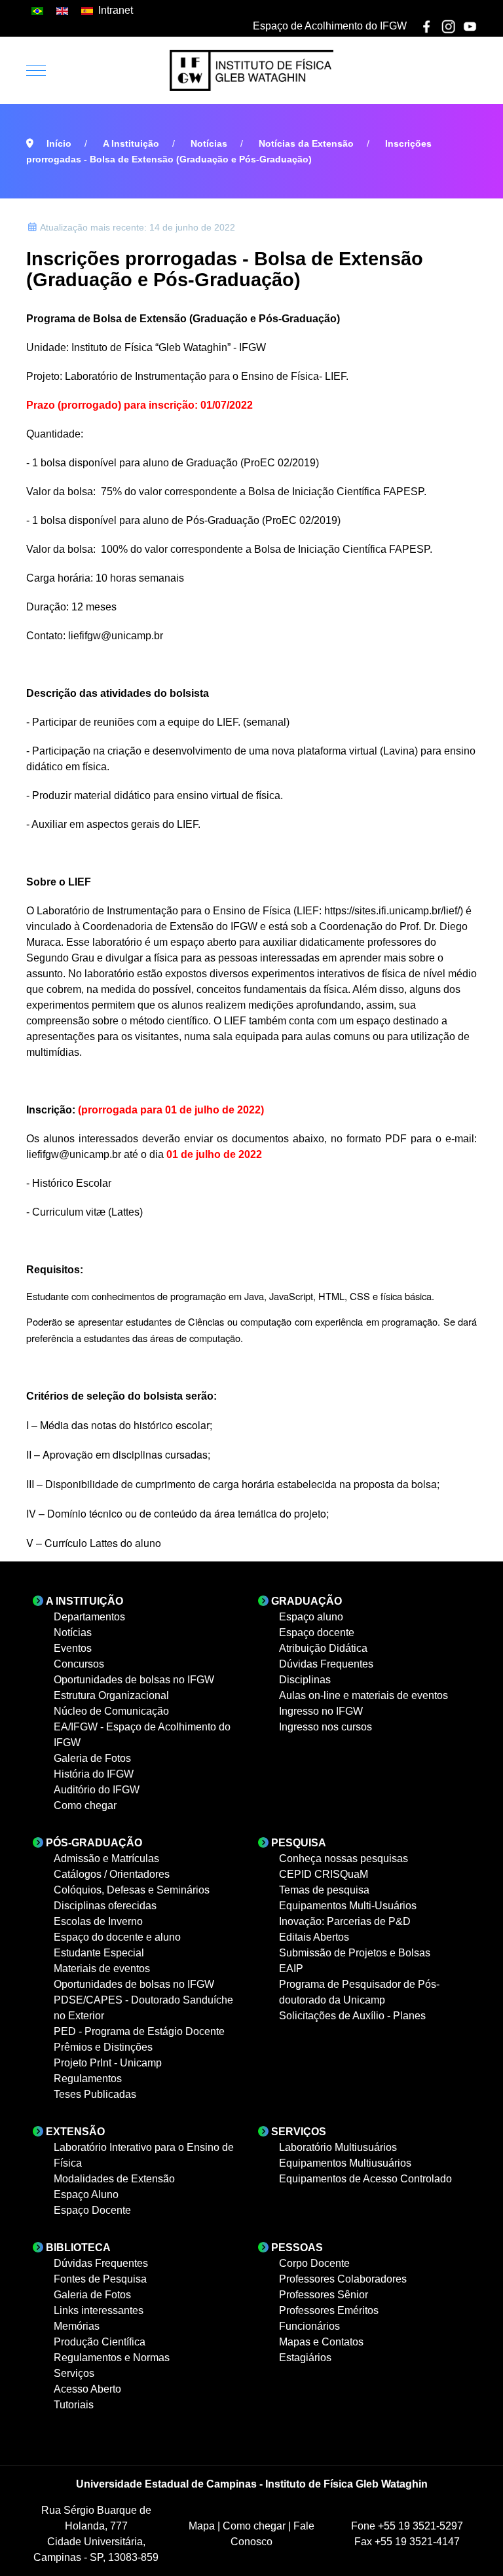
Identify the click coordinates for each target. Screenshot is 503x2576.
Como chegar (255, 2526)
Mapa (203, 2526)
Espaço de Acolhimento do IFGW (330, 26)
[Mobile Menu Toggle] (36, 70)
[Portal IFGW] (251, 70)
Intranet (116, 10)
